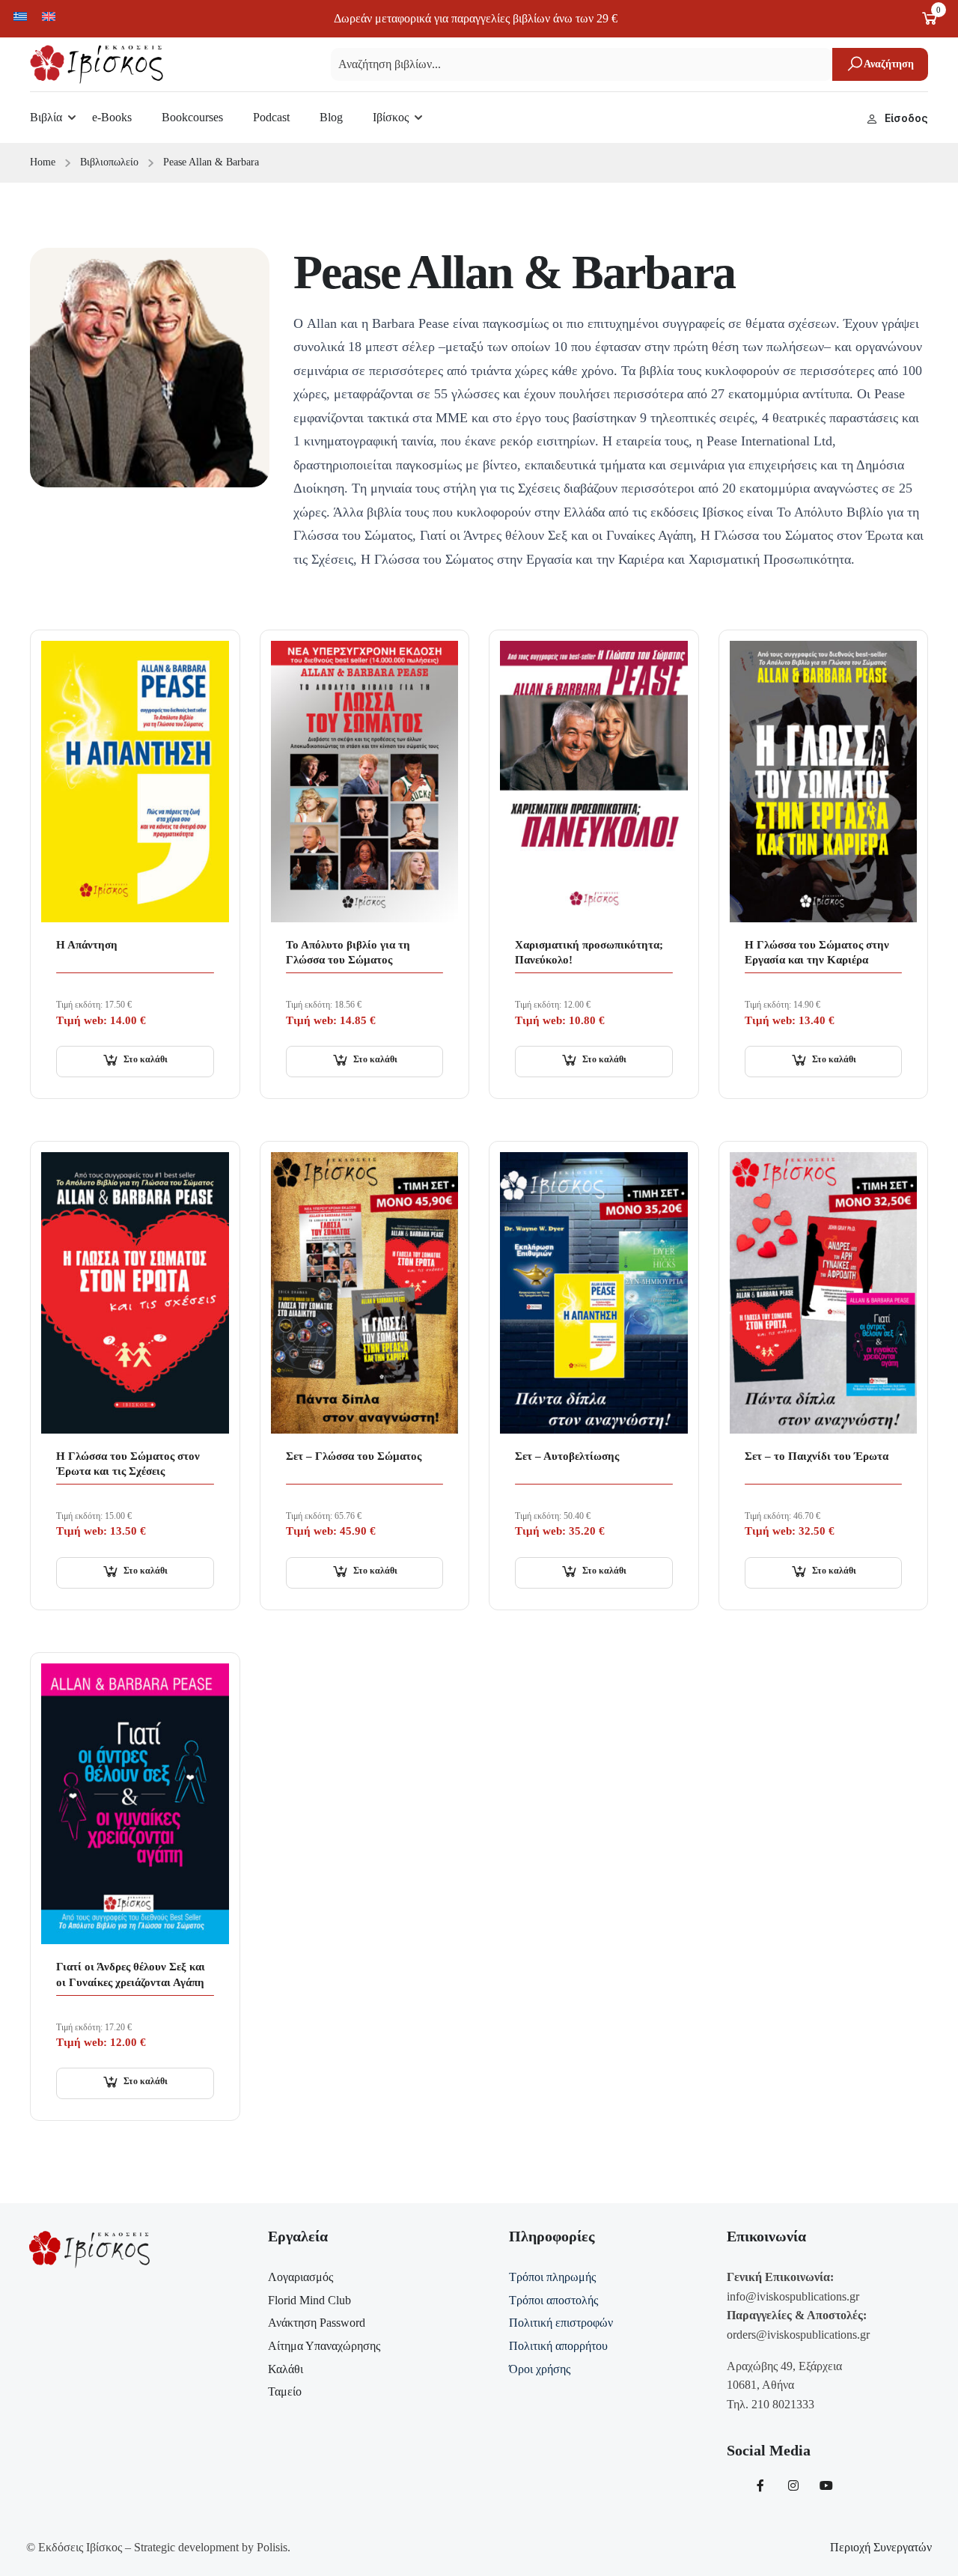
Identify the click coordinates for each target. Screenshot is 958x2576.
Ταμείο (285, 2391)
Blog (331, 117)
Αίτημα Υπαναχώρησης (324, 2346)
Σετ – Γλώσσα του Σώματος (354, 1456)
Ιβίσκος (391, 117)
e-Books (112, 117)
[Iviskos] (97, 63)
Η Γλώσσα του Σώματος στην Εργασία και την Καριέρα (817, 952)
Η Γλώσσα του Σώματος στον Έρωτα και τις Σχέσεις (128, 1464)
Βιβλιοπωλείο (109, 162)
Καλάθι (286, 2369)
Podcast (271, 117)
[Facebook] (760, 2485)
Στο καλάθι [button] (146, 1059)
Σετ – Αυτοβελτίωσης (567, 1456)
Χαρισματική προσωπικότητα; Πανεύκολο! (589, 952)
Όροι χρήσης (540, 2369)
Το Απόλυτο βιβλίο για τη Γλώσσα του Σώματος (348, 952)
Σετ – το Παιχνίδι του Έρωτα (817, 1456)
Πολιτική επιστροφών (561, 2323)
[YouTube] (826, 2485)
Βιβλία (46, 117)
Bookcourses (192, 117)
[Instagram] (793, 2485)
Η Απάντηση (87, 945)
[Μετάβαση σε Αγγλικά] (49, 16)
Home (43, 162)
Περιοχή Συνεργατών (881, 2547)
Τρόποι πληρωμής (552, 2277)
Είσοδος (906, 118)
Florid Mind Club (309, 2300)
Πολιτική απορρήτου (558, 2346)
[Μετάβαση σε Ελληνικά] (20, 16)
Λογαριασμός (300, 2277)
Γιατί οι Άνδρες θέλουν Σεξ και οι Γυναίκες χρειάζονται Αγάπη (131, 1974)
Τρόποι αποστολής (553, 2300)
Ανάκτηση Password (317, 2323)
